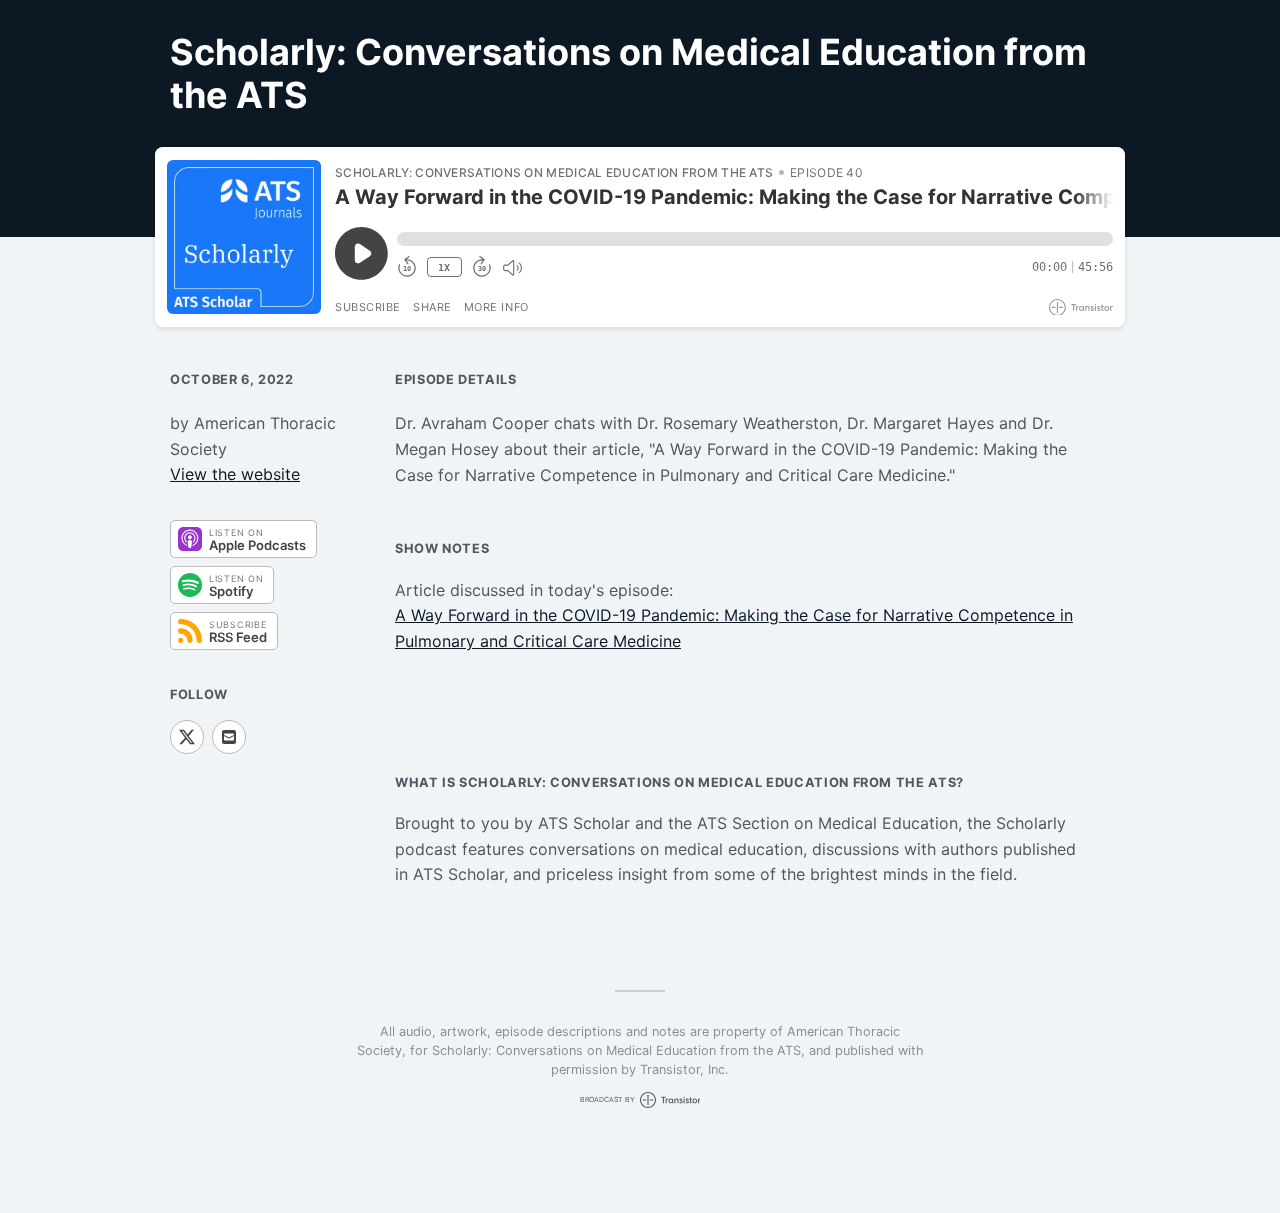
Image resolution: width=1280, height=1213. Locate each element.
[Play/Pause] (244, 237)
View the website (235, 474)
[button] (755, 239)
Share (432, 307)
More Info (496, 307)
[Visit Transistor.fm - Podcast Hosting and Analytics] (1081, 307)
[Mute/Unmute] (512, 268)
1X (444, 267)
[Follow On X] (187, 737)
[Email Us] (229, 737)
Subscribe (368, 307)
